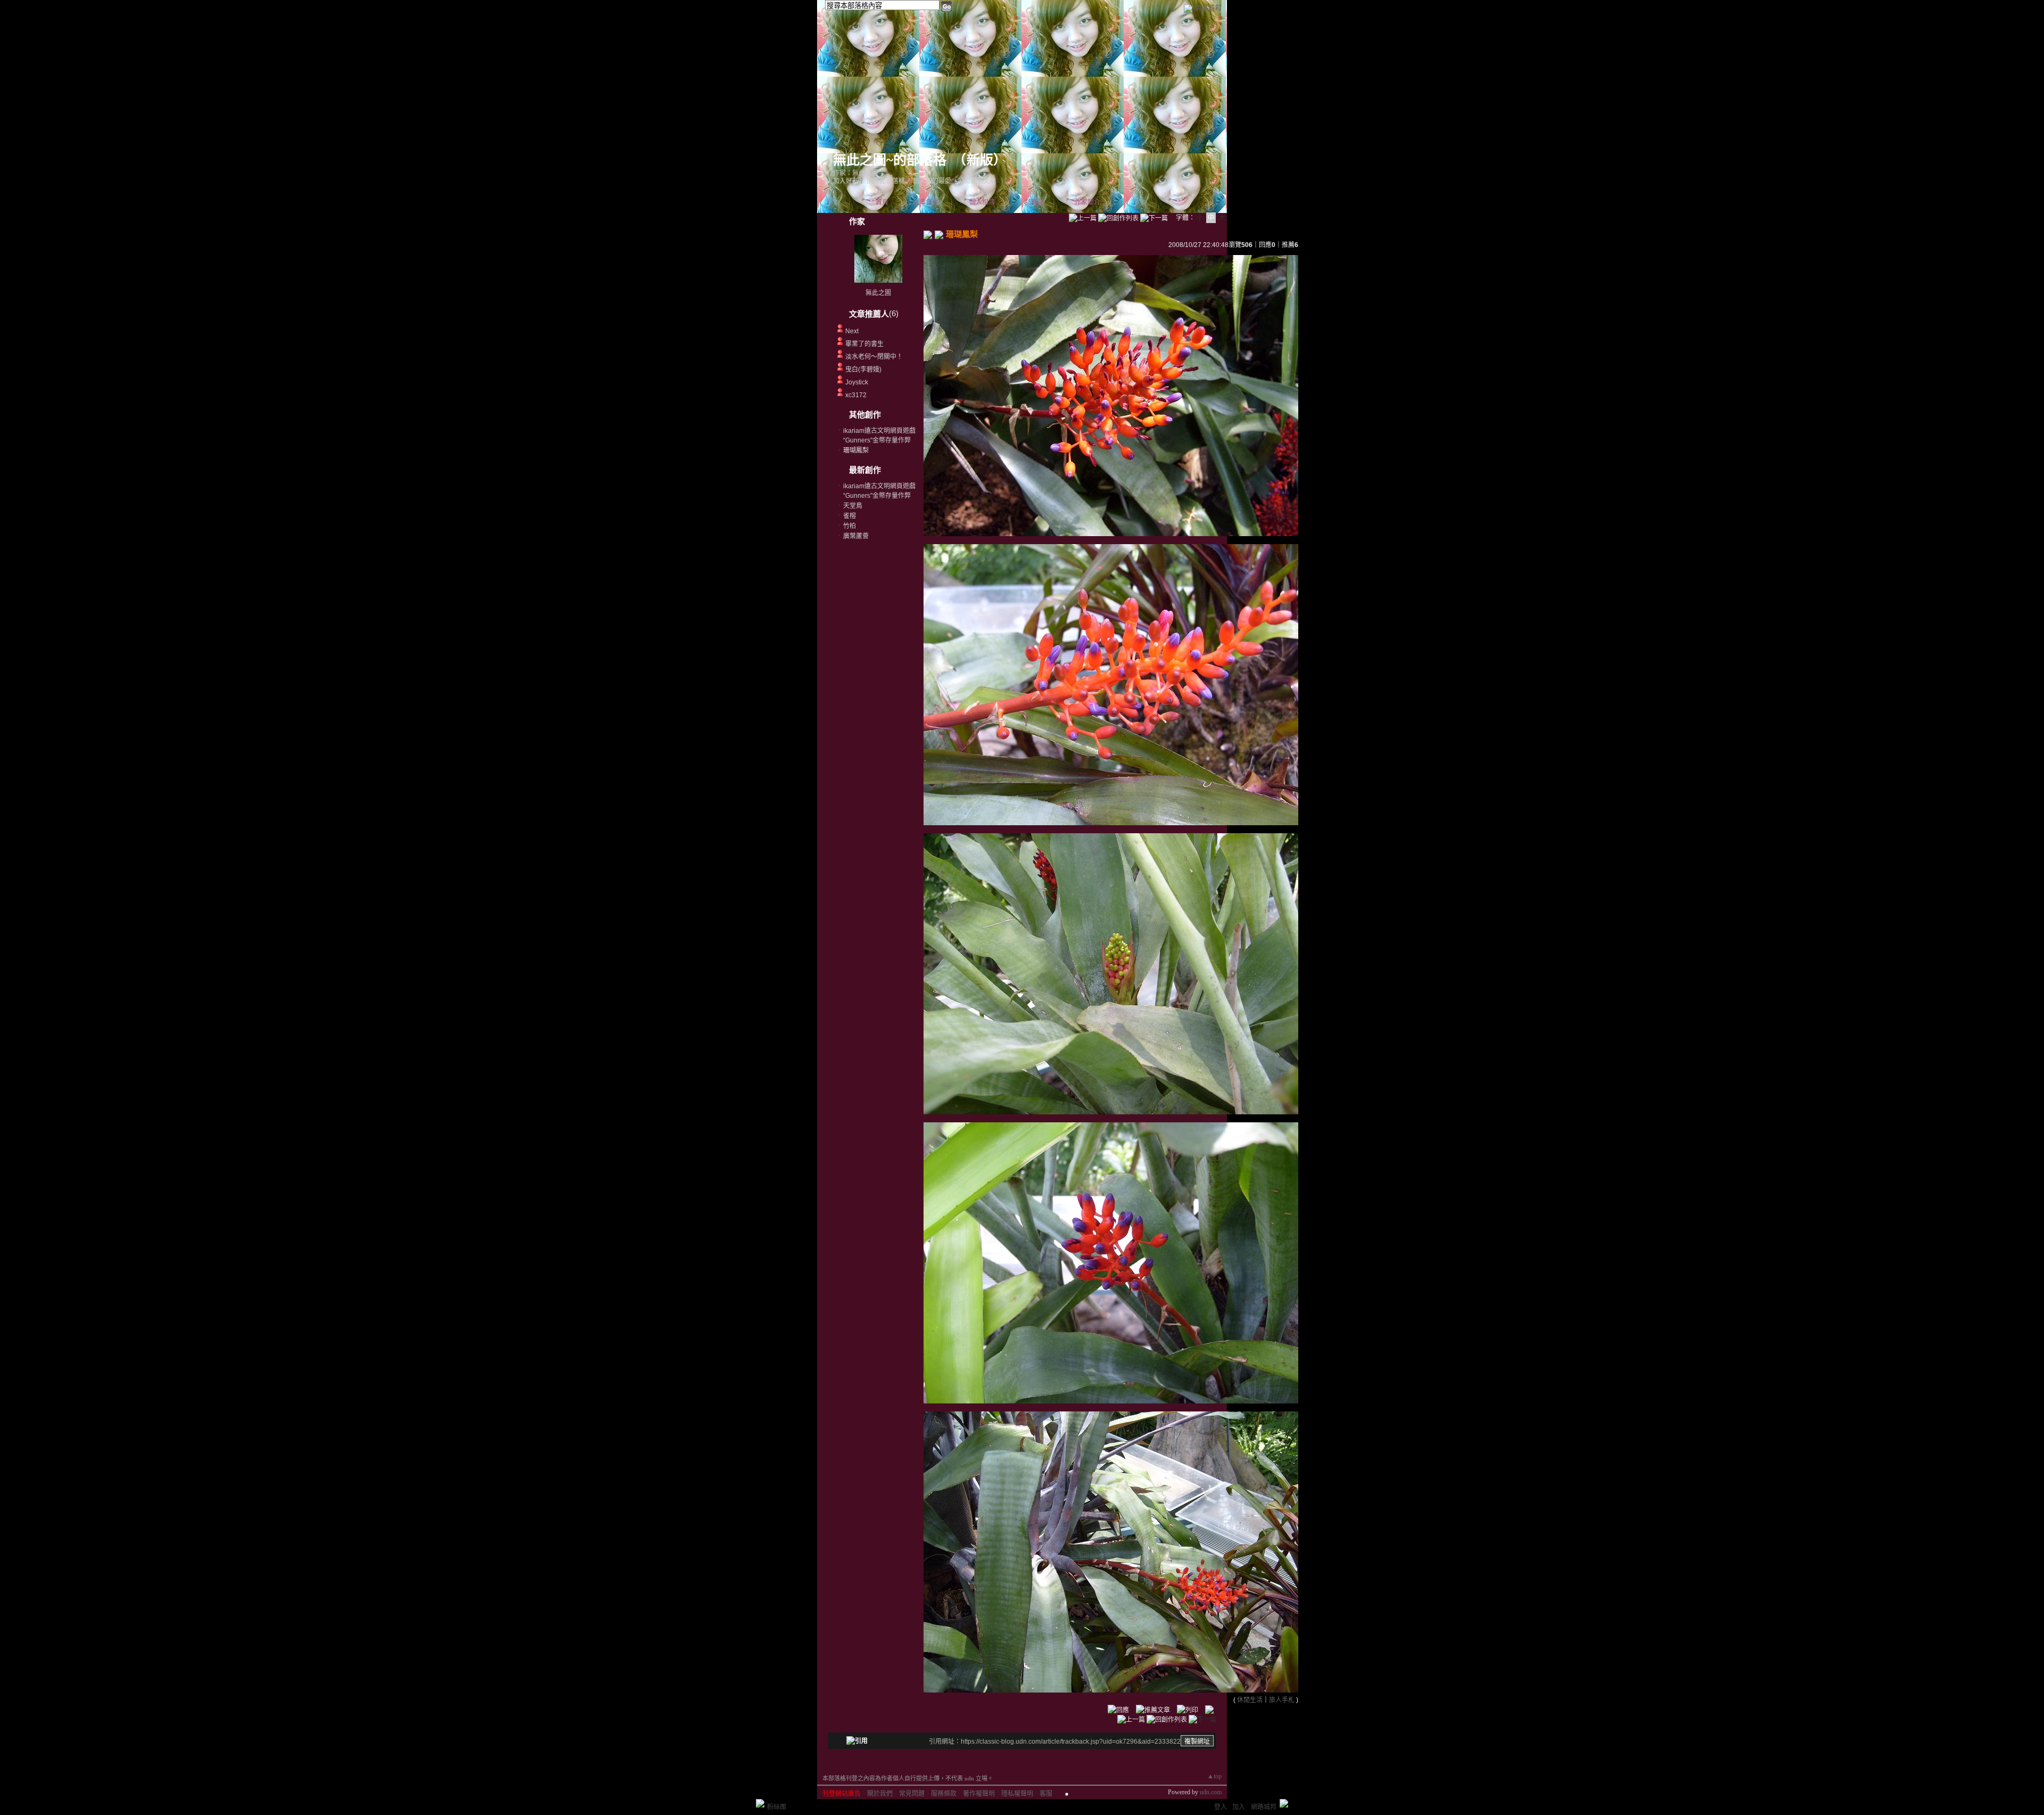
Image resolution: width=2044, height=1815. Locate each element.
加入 (1239, 1807)
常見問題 (912, 1794)
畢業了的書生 (864, 344)
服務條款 (944, 1794)
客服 (1046, 1794)
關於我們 (880, 1794)
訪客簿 (1035, 202)
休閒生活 (1250, 1700)
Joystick (857, 382)
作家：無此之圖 (855, 173)
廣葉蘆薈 (856, 536)
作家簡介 (1087, 202)
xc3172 (856, 395)
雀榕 (850, 516)
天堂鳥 (853, 506)
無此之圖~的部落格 (890, 160)
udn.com (1211, 1792)
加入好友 (846, 181)
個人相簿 (982, 202)
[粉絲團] (760, 1803)
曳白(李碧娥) (863, 369)
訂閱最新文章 (977, 181)
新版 (980, 160)
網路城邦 (1208, 8)
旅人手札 (1282, 1700)
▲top (1214, 1776)
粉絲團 (777, 1807)
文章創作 (926, 202)
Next (852, 331)
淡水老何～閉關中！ (874, 357)
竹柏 (850, 526)
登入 (1221, 1807)
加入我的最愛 (932, 181)
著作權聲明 (979, 1794)
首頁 (882, 202)
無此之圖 (878, 293)
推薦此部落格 (886, 181)
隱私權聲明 (1017, 1794)
